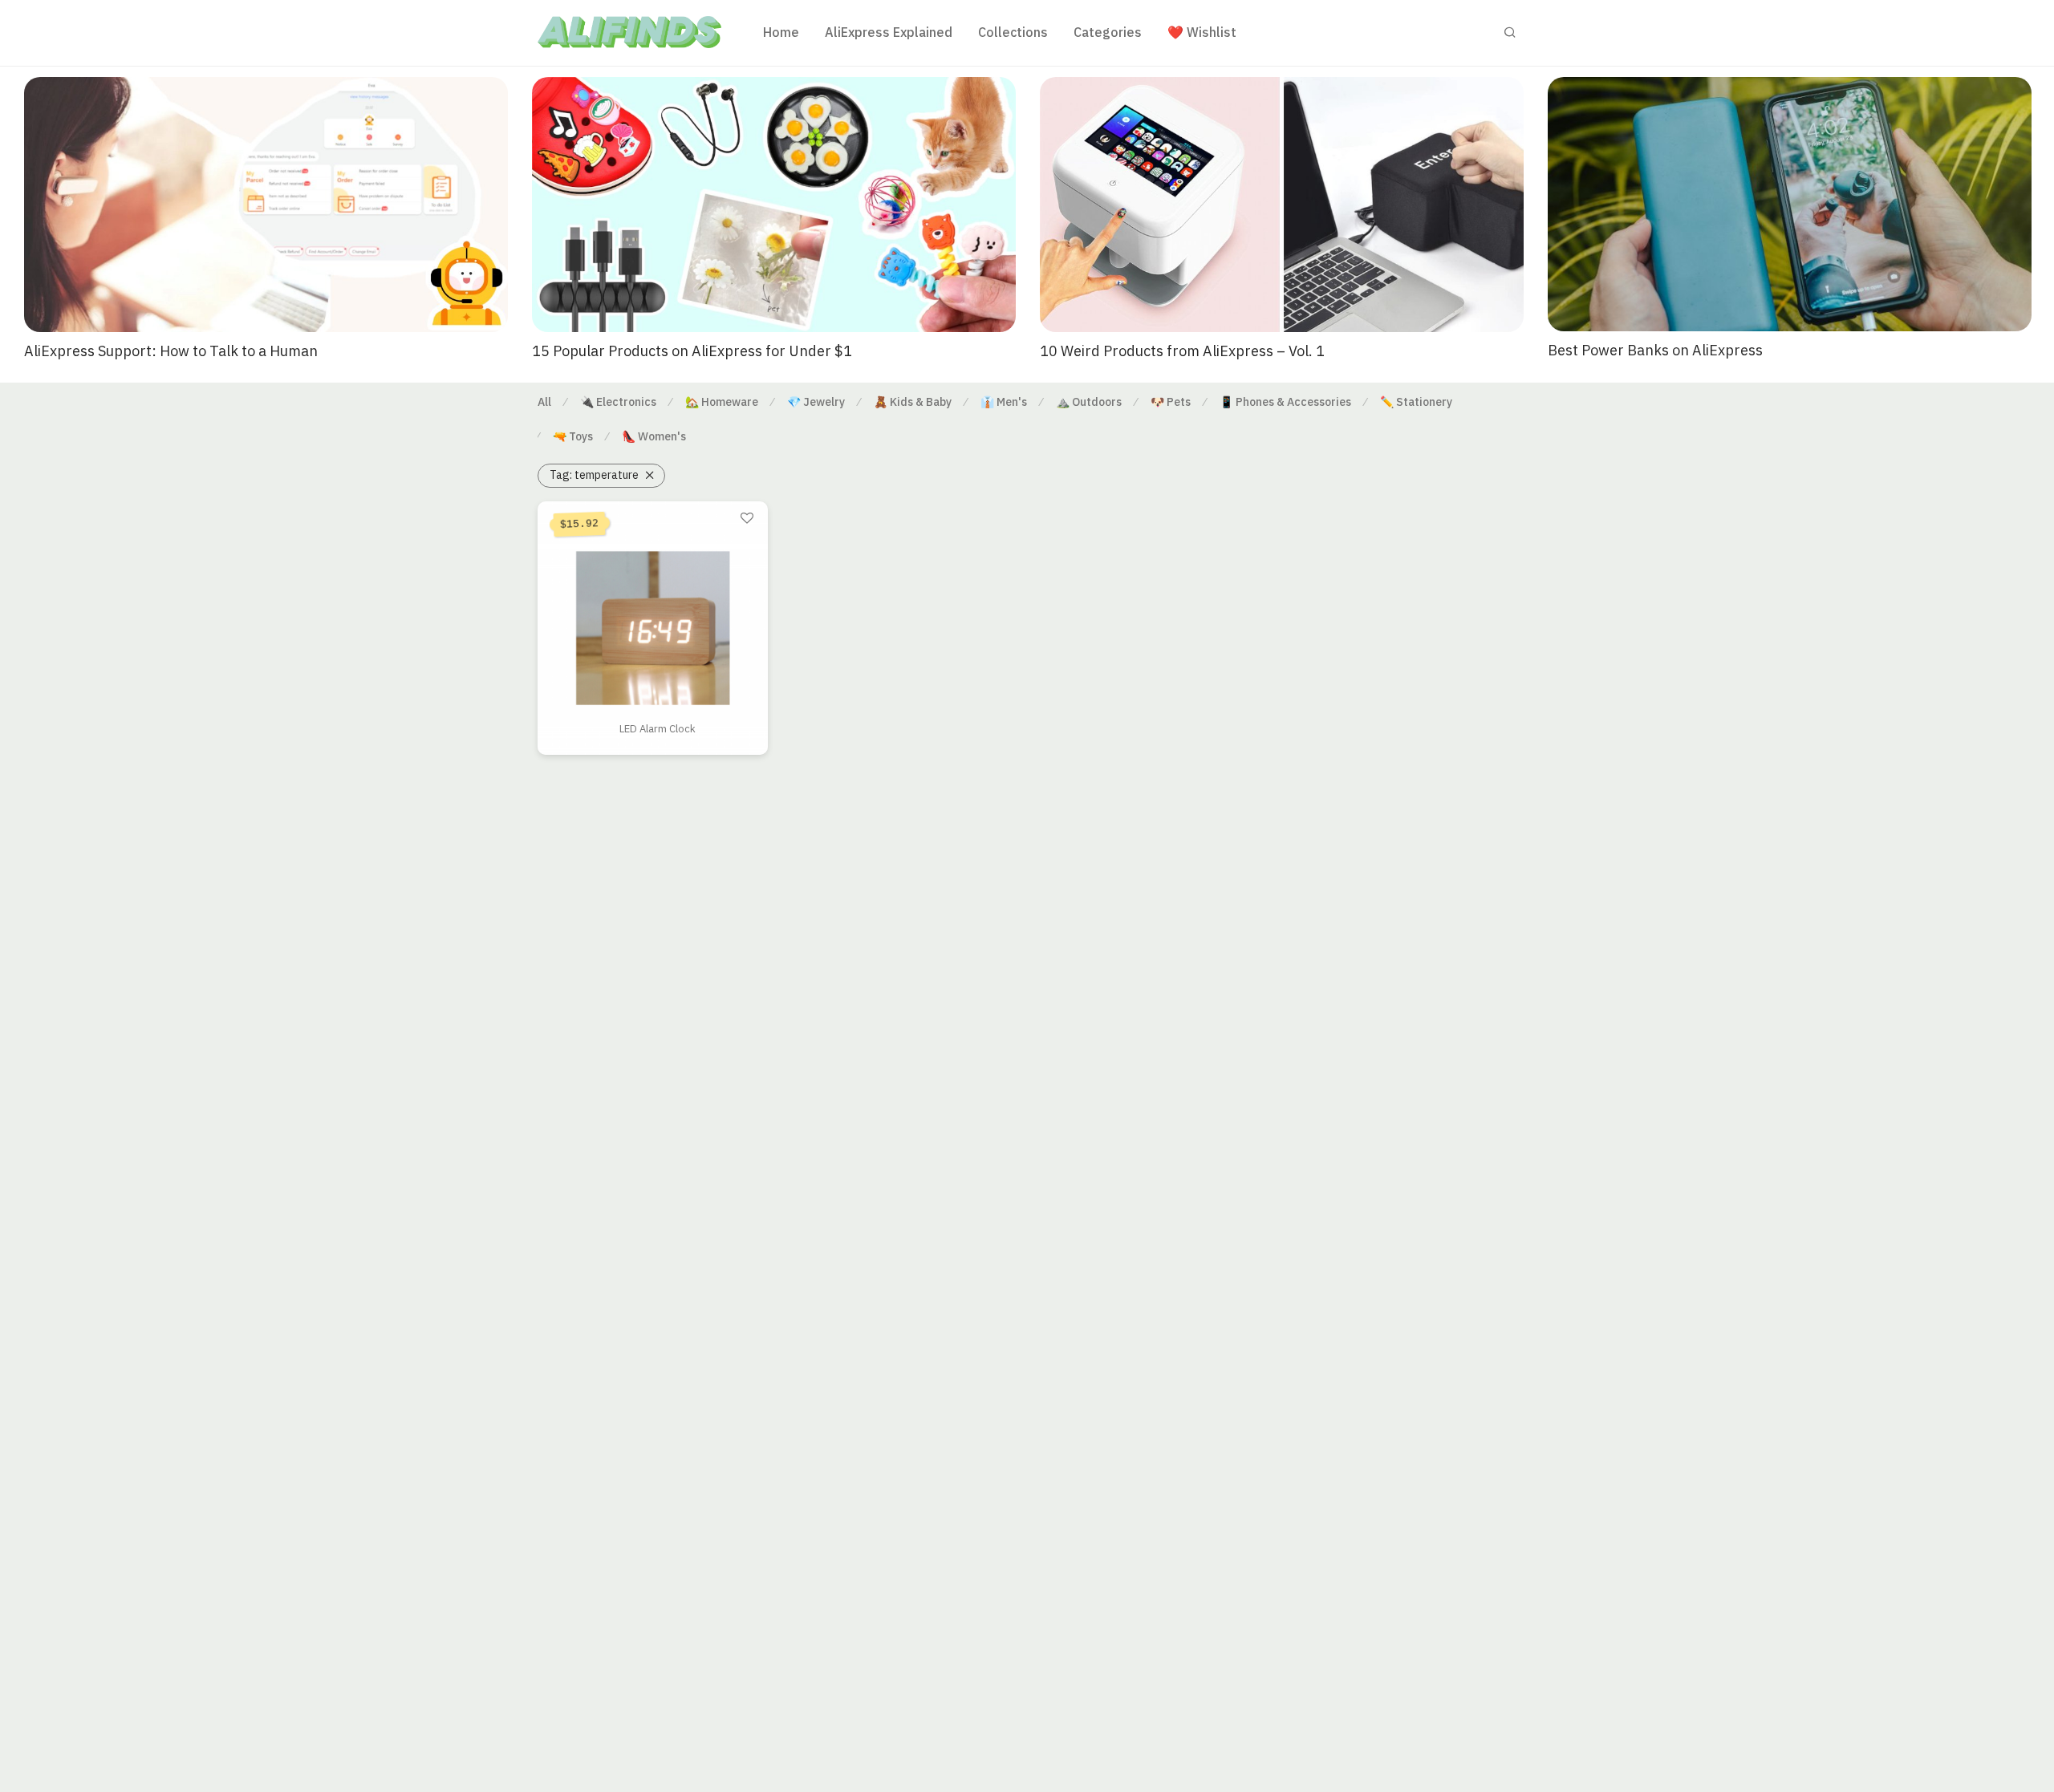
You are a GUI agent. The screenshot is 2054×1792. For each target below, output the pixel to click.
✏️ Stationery (1416, 402)
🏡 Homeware (722, 402)
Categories (1108, 32)
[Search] (1510, 32)
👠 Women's (654, 436)
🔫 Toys (573, 436)
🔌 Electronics (618, 402)
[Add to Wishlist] (747, 519)
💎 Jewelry (816, 402)
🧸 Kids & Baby (913, 402)
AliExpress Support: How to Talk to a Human (171, 351)
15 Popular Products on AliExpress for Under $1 (692, 351)
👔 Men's (1004, 402)
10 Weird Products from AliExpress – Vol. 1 (1182, 351)
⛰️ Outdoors (1089, 402)
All (544, 402)
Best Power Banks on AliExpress (1655, 350)
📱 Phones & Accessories (1285, 402)
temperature (594, 475)
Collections (1013, 32)
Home (781, 32)
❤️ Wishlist (1202, 32)
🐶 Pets (1171, 402)
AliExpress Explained (889, 32)
